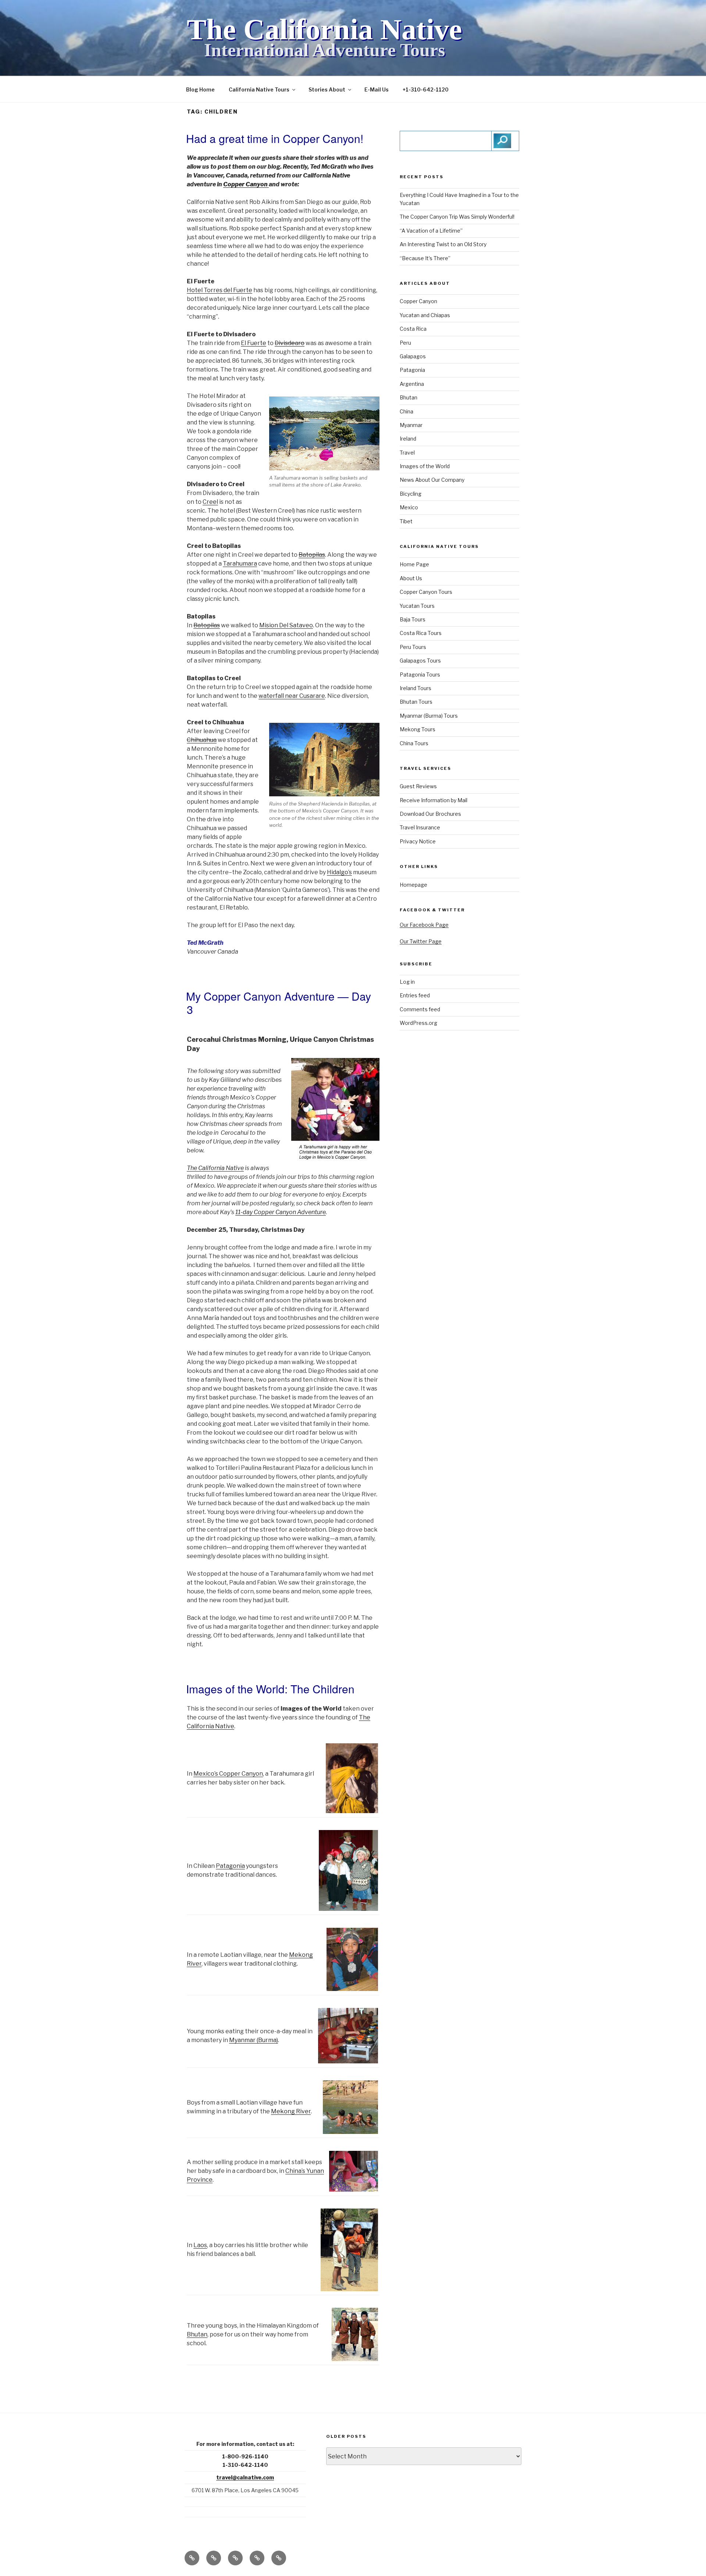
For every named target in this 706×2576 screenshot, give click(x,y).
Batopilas (312, 555)
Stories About (327, 89)
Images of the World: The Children (270, 1689)
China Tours (414, 743)
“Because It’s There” (425, 258)
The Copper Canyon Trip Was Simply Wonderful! (457, 217)
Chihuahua (202, 740)
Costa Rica (413, 329)
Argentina (412, 384)
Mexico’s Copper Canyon (228, 1774)
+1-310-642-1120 (426, 89)
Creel (210, 502)
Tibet (406, 521)
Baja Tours (413, 619)
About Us (411, 578)
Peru (405, 343)
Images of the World (425, 466)
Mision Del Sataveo (286, 625)
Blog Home (200, 89)
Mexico (409, 507)
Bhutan (197, 2334)
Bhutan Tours (416, 702)
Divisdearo (290, 343)
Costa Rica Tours (421, 633)
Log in (407, 982)
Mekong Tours (418, 729)
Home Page (414, 564)
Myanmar (411, 425)
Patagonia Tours (420, 675)
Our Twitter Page (421, 941)
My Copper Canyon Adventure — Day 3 (279, 1003)
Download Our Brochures (430, 814)
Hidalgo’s (339, 872)
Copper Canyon (246, 184)
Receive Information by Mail (434, 800)
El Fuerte (254, 343)
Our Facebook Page (424, 925)
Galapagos (413, 356)
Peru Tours (413, 647)
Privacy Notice (418, 841)
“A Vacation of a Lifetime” (431, 231)
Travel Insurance (420, 827)
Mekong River (291, 2111)
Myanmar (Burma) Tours (429, 716)
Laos (200, 2245)
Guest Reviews (418, 786)
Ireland (408, 439)
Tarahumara (240, 564)
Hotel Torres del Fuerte (220, 290)
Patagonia (230, 1866)
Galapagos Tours (420, 661)
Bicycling (411, 494)
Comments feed (420, 1009)
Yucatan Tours (417, 606)
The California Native (325, 29)
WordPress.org (418, 1023)
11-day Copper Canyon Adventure (281, 1212)
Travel (407, 453)
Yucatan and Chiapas (425, 315)
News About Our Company (432, 480)
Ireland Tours (416, 688)
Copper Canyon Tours (426, 592)
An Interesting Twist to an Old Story (443, 244)
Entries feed (415, 995)
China (407, 411)
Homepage (413, 885)
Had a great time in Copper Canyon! (275, 138)
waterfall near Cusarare (292, 696)
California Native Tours (259, 89)
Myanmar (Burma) (254, 2040)
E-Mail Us (377, 89)
